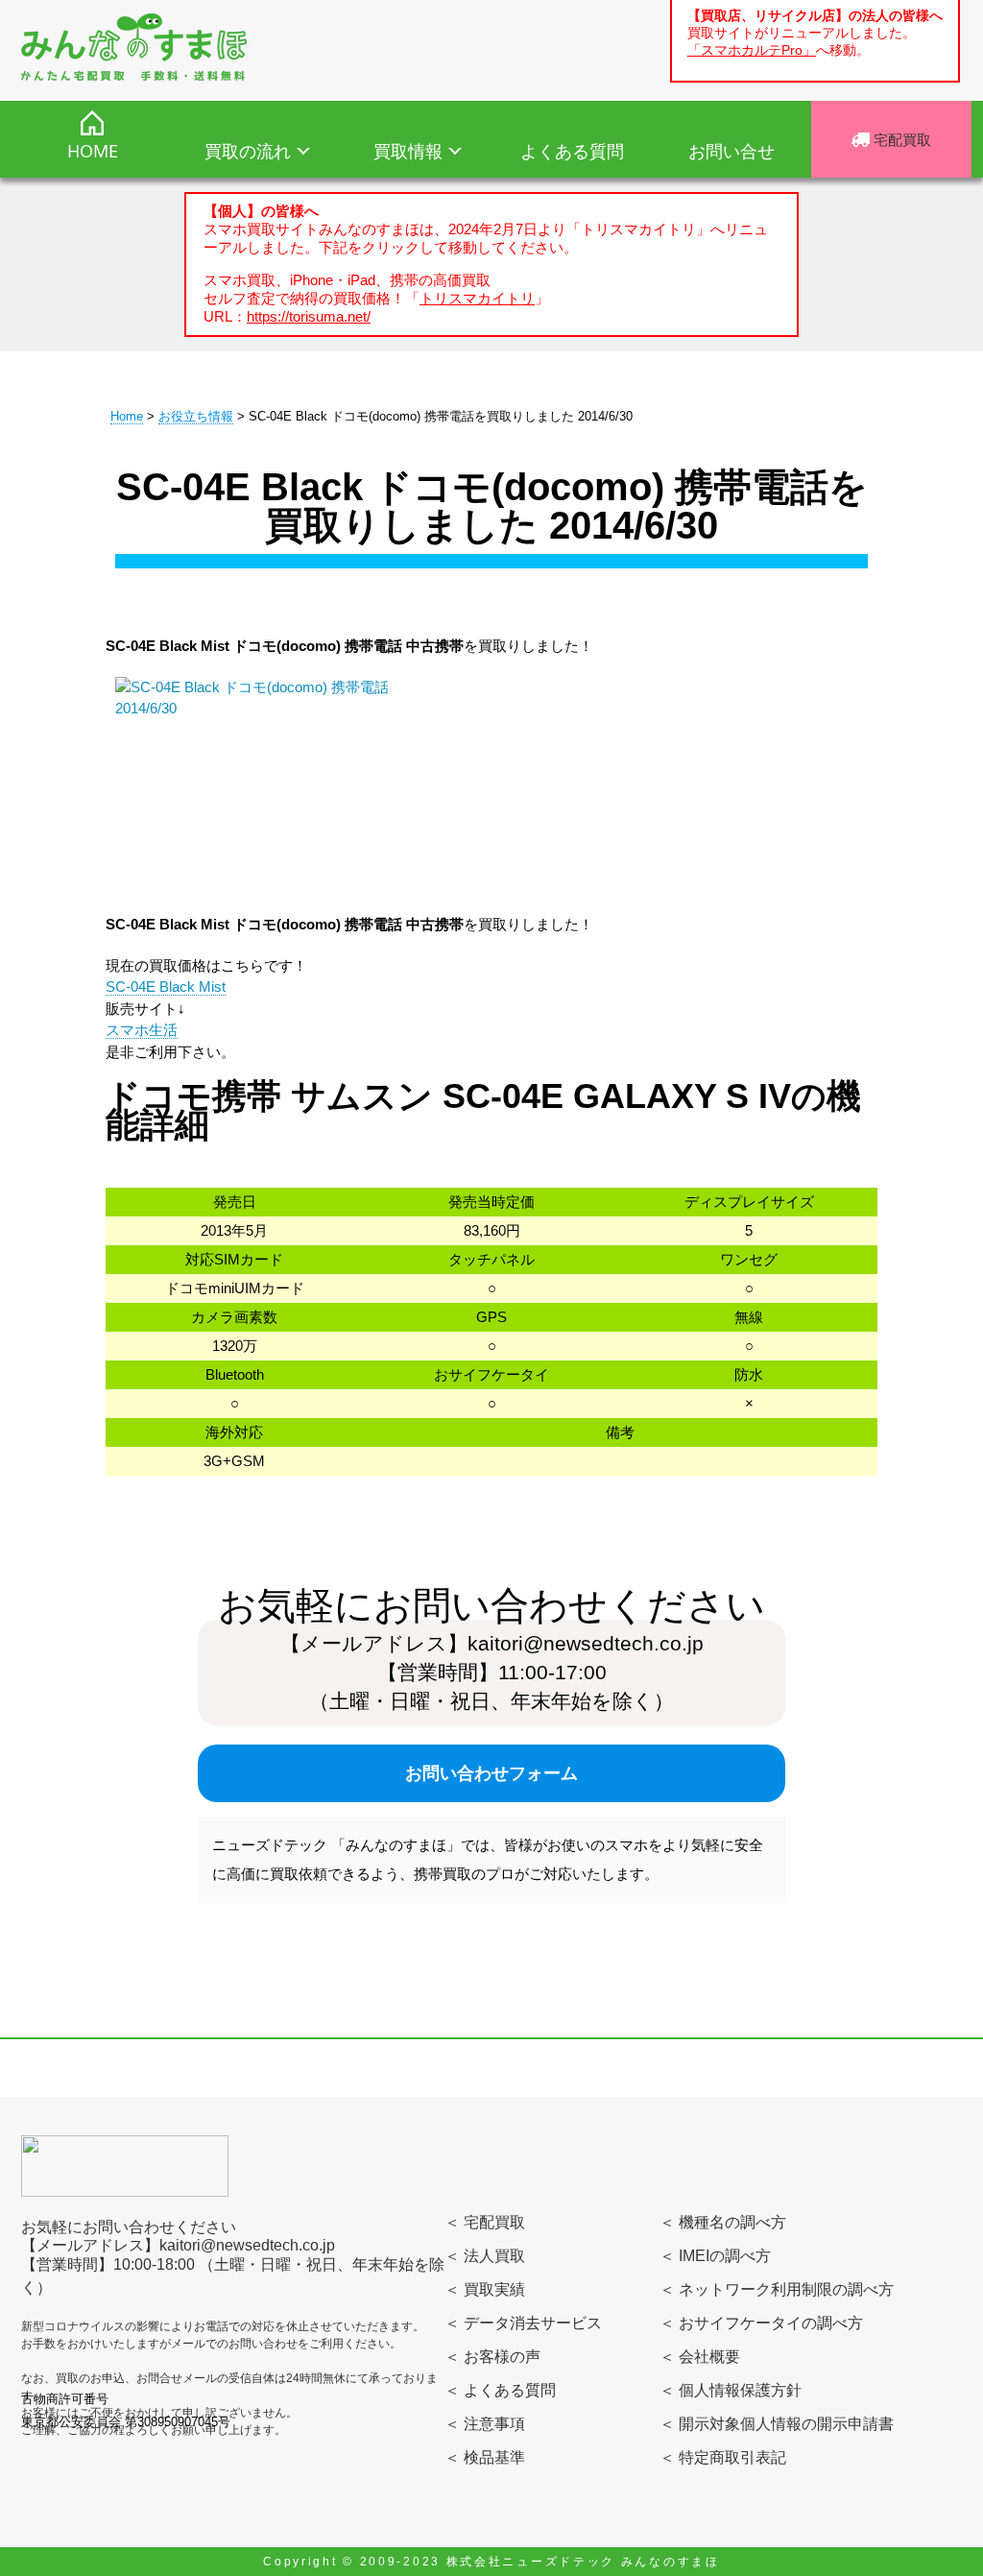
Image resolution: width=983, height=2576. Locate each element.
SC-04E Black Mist (166, 987)
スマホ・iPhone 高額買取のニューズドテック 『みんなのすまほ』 (134, 47)
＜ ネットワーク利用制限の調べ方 (777, 2289)
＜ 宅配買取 (485, 2222)
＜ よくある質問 (500, 2390)
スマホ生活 (142, 1030)
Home (127, 416)
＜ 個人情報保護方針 (731, 2390)
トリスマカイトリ (477, 298)
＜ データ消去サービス (523, 2323)
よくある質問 (572, 151)
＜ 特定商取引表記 (723, 2457)
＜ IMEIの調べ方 (715, 2256)
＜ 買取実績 (485, 2289)
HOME (93, 151)
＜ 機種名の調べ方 (723, 2222)
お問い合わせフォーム (491, 1773)
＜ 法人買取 (485, 2256)
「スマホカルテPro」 (752, 50)
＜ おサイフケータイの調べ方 (761, 2323)
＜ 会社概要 (700, 2357)
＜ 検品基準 (485, 2457)
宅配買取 (900, 139)
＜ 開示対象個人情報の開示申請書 (777, 2424)
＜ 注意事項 (485, 2424)
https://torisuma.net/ (309, 316)
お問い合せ (731, 151)
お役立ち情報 (196, 416)
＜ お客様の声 (492, 2357)
